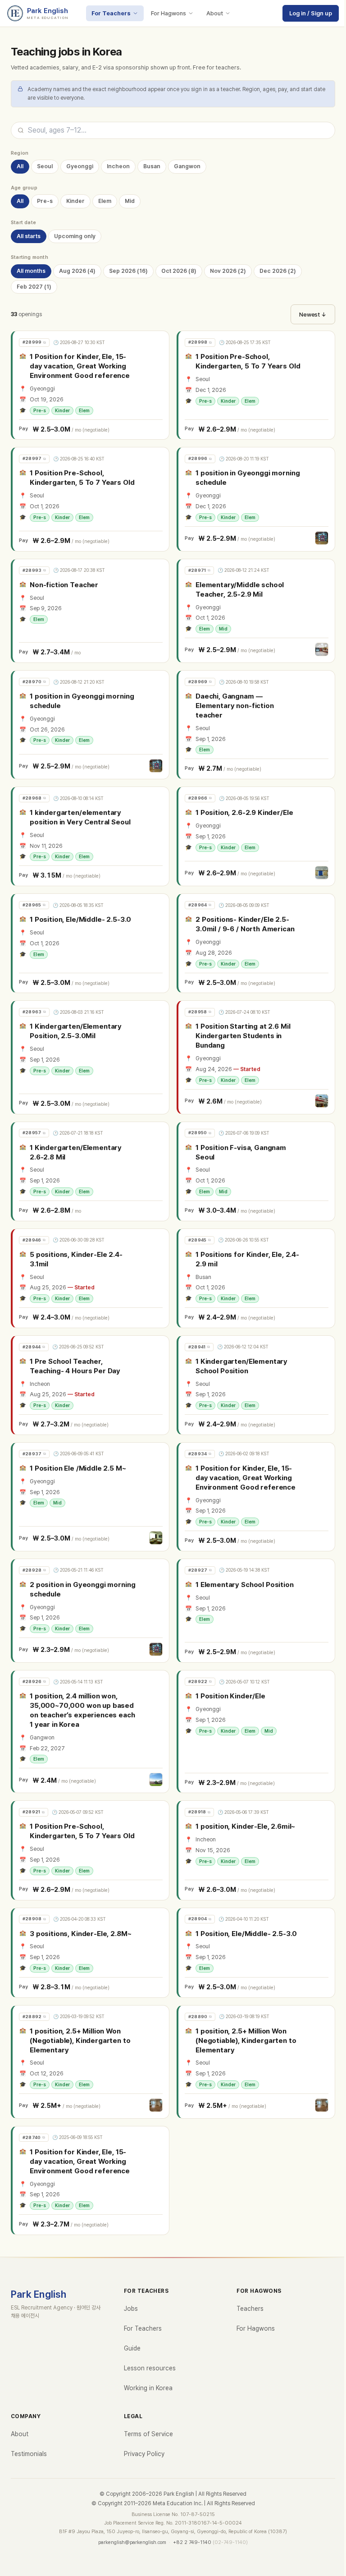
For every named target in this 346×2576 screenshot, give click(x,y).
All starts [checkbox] (29, 236)
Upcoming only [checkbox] (75, 236)
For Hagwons (168, 13)
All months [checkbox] (31, 271)
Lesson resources (150, 2368)
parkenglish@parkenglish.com (132, 2542)
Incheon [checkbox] (118, 166)
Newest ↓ (313, 315)
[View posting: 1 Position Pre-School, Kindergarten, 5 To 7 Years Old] (257, 385)
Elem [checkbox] (105, 201)
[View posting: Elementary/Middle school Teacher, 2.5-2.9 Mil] (257, 611)
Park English (39, 2294)
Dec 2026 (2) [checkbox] (278, 271)
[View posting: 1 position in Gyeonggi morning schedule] (257, 499)
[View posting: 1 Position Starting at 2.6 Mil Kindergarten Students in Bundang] (257, 1057)
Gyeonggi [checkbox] (80, 166)
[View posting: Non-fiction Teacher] (91, 611)
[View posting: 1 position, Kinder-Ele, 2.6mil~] (257, 1850)
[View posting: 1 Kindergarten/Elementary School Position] (257, 1385)
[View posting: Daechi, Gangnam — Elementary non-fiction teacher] (257, 725)
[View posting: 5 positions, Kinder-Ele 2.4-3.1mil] (91, 1278)
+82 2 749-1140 (192, 2542)
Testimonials (29, 2454)
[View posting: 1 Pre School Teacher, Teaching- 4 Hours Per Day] (91, 1385)
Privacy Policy (144, 2454)
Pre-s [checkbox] (45, 201)
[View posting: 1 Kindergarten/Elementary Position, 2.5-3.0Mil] (91, 1057)
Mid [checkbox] (130, 201)
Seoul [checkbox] (45, 166)
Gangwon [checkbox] (187, 166)
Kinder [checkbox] (75, 201)
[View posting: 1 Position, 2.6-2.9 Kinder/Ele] (257, 836)
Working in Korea (148, 2388)
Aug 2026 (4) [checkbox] (77, 271)
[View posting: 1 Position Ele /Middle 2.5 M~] (91, 1497)
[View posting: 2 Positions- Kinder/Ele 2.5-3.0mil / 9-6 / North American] (257, 943)
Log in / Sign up (311, 13)
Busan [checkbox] (152, 166)
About (215, 13)
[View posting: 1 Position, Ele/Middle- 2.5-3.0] (91, 943)
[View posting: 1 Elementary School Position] (257, 1611)
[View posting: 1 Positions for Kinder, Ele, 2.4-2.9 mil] (257, 1278)
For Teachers (111, 13)
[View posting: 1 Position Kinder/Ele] (257, 1732)
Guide (132, 2348)
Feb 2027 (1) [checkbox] (34, 287)
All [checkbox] (20, 166)
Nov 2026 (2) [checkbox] (228, 271)
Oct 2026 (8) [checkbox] (179, 271)
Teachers (250, 2309)
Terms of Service (148, 2434)
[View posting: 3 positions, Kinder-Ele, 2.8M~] (91, 1953)
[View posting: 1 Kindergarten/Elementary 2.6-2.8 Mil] (91, 1171)
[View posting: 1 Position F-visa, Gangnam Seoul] (257, 1171)
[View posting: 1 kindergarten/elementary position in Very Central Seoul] (91, 836)
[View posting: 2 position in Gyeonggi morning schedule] (91, 1611)
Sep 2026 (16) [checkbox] (128, 271)
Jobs (131, 2309)
